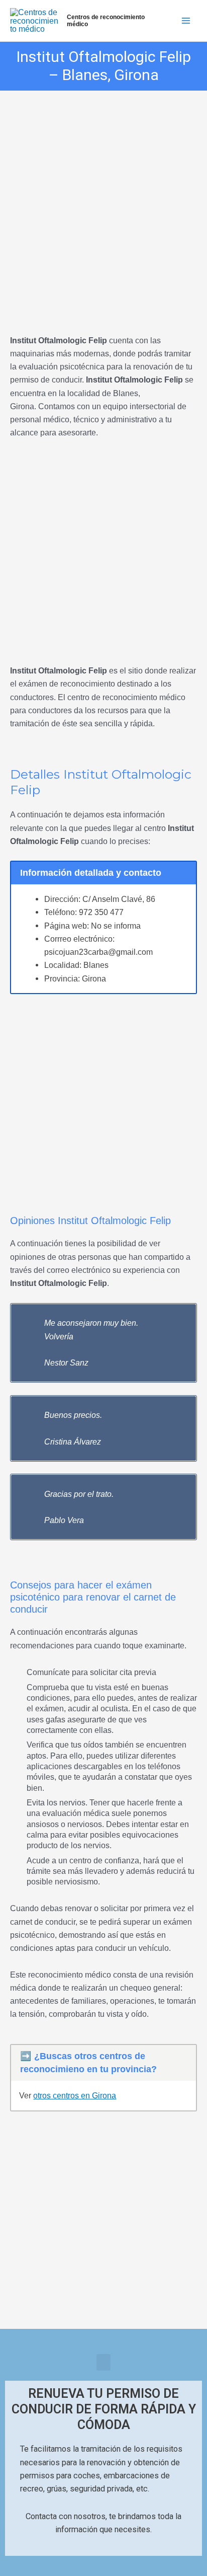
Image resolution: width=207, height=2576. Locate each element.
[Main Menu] (186, 21)
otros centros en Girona (75, 2095)
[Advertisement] (103, 198)
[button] (103, 2362)
